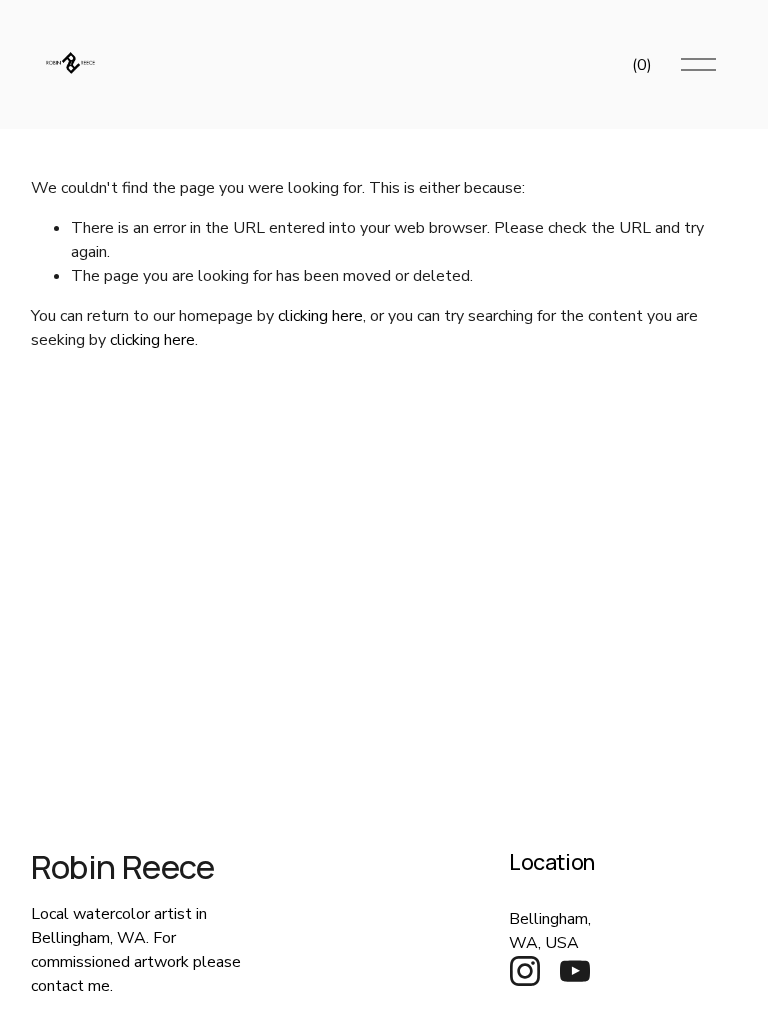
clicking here (320, 316)
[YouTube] (575, 971)
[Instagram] (525, 971)
